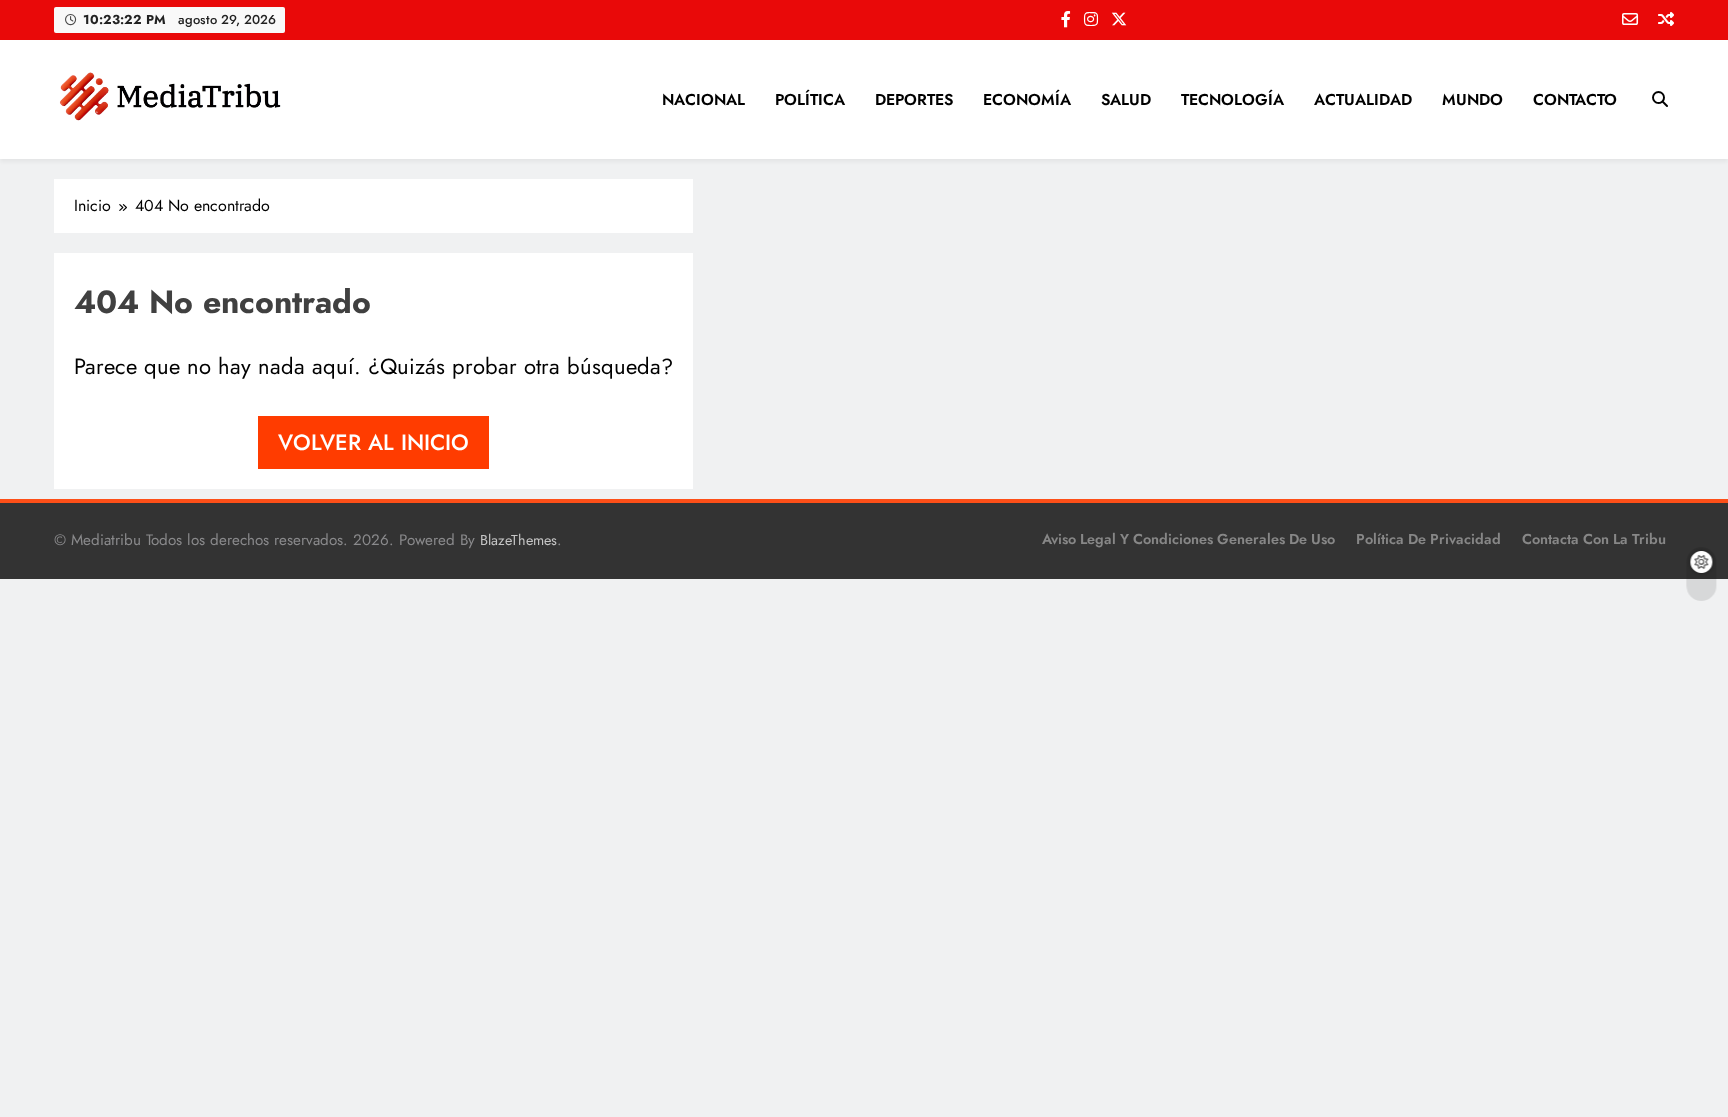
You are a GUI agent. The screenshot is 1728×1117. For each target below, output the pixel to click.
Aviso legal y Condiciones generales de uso (1188, 539)
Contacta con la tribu (1594, 539)
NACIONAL (703, 99)
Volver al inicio (373, 442)
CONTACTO (1575, 99)
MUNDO (1472, 99)
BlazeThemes (518, 540)
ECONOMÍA (1027, 99)
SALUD (1126, 99)
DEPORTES (914, 99)
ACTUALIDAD (1363, 99)
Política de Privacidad (1428, 539)
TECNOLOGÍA (1232, 99)
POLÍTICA (810, 99)
